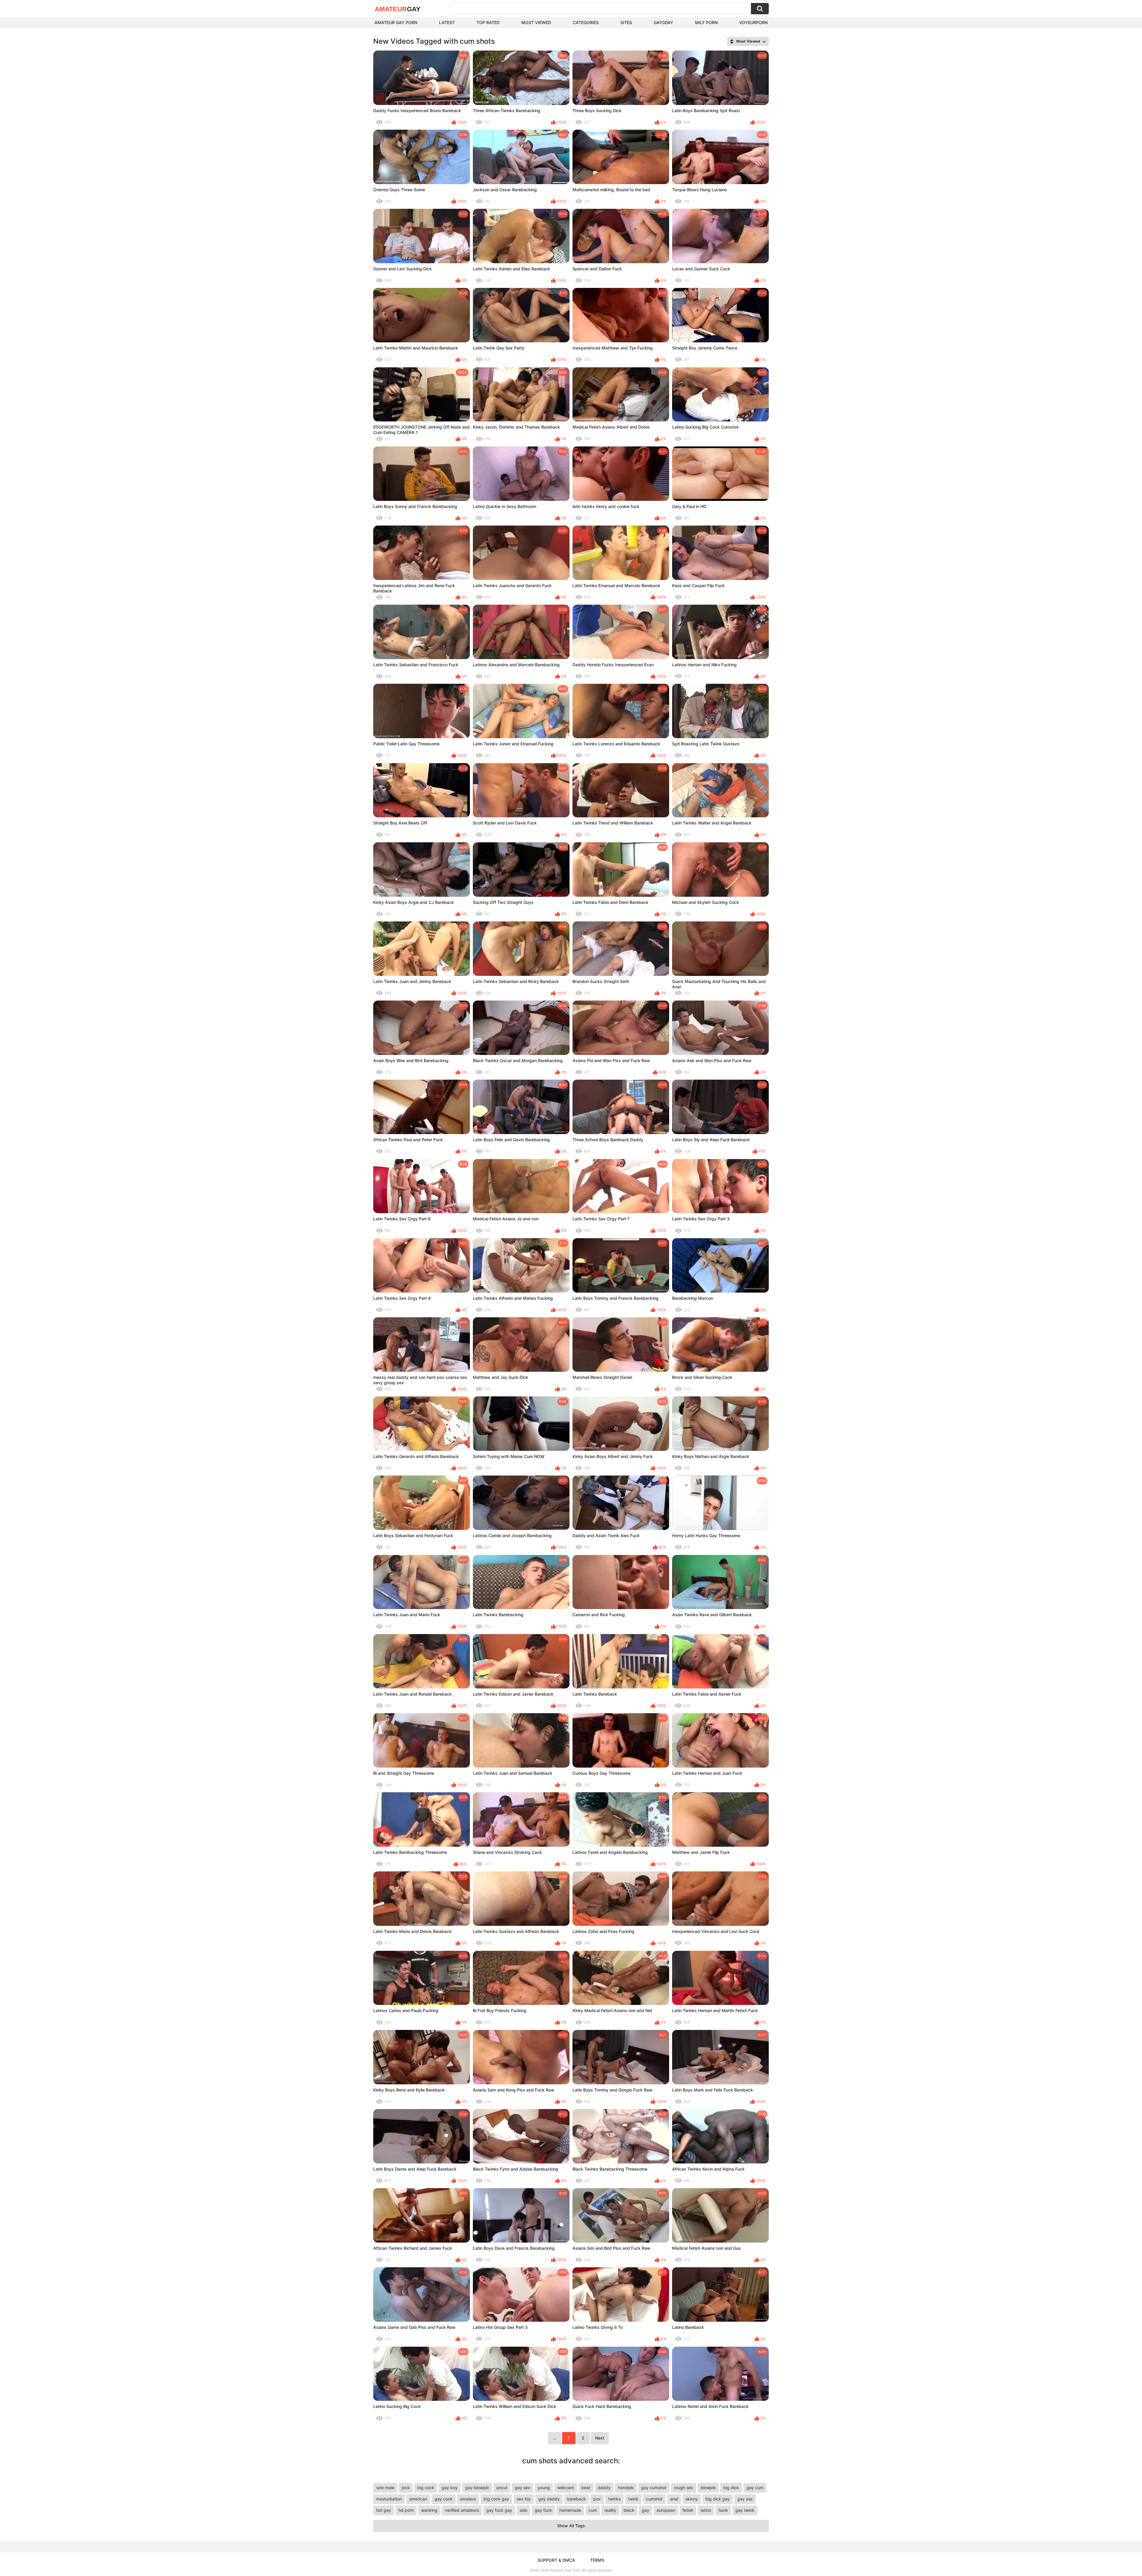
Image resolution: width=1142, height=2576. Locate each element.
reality (610, 2510)
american (418, 2499)
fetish (688, 2510)
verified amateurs (462, 2510)
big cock (426, 2488)
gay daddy (549, 2499)
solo (523, 2510)
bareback (577, 2499)
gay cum (755, 2488)
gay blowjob (477, 2488)
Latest (447, 22)
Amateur (398, 9)
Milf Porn (706, 22)
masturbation (389, 2499)
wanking (429, 2510)
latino (706, 2510)
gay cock (444, 2499)
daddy (604, 2488)
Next (600, 2438)
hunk (723, 2510)
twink (633, 2499)
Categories (586, 22)
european (666, 2510)
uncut (502, 2488)
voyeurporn (753, 22)
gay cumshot (654, 2488)
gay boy (450, 2488)
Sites (626, 22)
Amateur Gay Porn (396, 22)
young (544, 2488)
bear (586, 2488)
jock (406, 2488)
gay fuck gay (499, 2510)
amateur (468, 2499)
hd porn (406, 2510)
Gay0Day (663, 22)
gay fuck (543, 2510)
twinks (614, 2499)
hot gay (384, 2510)
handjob (626, 2488)
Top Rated (488, 22)
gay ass (745, 2499)
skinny (692, 2499)
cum (593, 2510)
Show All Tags (571, 2526)
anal (674, 2499)
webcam (566, 2488)
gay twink (745, 2510)
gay (645, 2510)
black (629, 2510)
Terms (597, 2560)
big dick (731, 2488)
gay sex (523, 2488)
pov (597, 2499)
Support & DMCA (556, 2560)
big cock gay (496, 2499)
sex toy (524, 2499)
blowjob (708, 2488)
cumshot (654, 2499)
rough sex (684, 2488)
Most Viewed (536, 22)
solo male (385, 2488)
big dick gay (718, 2499)
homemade (570, 2510)
